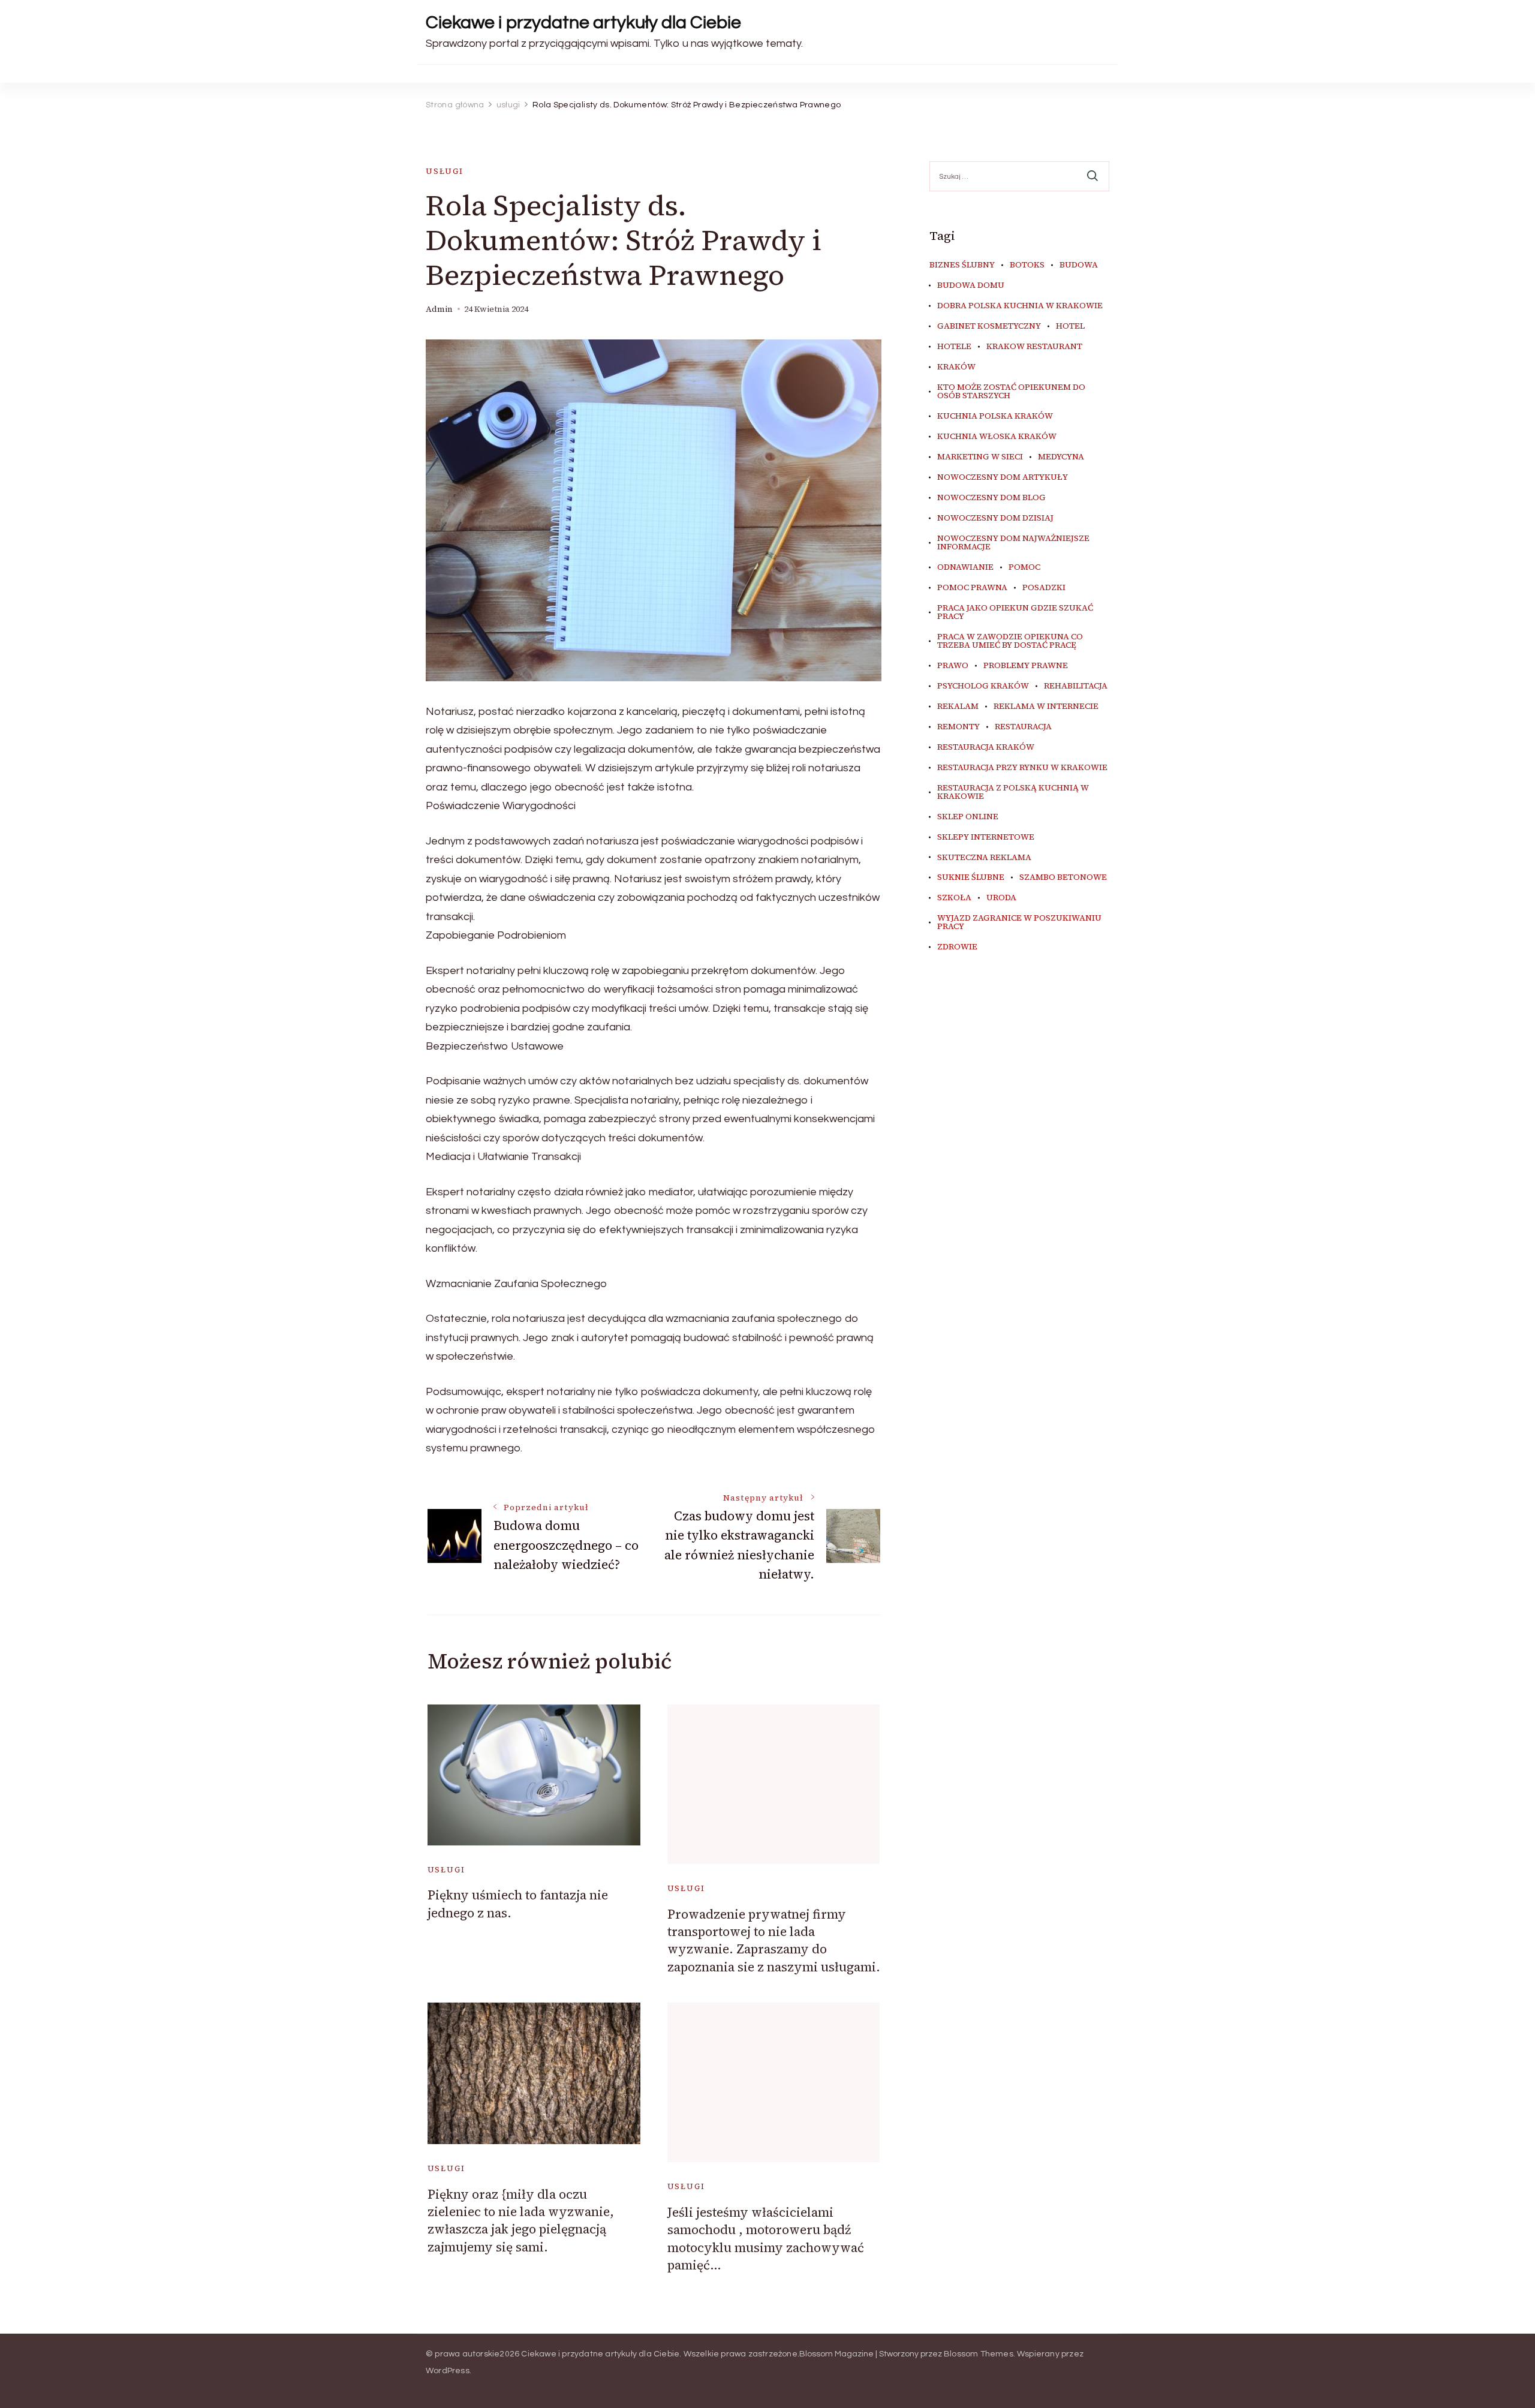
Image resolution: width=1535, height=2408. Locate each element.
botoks (1027, 265)
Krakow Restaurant (1034, 347)
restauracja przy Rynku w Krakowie (1022, 768)
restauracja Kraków (986, 747)
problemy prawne (1026, 666)
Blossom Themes (979, 2354)
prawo (953, 666)
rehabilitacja (1076, 686)
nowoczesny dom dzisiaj (995, 518)
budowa (1079, 265)
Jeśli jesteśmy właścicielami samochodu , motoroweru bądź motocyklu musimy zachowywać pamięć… (766, 2239)
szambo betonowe (1063, 877)
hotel (1070, 326)
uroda (1001, 898)
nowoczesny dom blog (991, 498)
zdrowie (957, 947)
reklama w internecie (1046, 707)
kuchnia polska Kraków (995, 416)
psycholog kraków (983, 686)
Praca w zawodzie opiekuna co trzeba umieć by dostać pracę (1010, 641)
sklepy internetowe (986, 837)
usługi (445, 171)
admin (439, 309)
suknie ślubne (971, 877)
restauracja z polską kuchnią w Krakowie (1013, 792)
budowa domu (971, 285)
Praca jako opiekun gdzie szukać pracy (1015, 612)
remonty (958, 727)
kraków (956, 367)
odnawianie (965, 567)
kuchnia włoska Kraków (997, 437)
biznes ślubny (962, 265)
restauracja (1023, 727)
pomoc (1024, 567)
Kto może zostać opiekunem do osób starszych (1011, 392)
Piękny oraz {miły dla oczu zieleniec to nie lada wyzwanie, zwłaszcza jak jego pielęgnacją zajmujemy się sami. (521, 2221)
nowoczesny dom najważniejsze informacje (1013, 543)
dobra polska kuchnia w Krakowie (1020, 306)
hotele (954, 347)
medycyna (1061, 457)
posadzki (1044, 588)
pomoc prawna (972, 588)
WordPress (448, 2371)
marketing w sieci (980, 457)
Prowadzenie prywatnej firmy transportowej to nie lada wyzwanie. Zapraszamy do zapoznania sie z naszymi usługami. (774, 1940)
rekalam (958, 707)
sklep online (968, 817)
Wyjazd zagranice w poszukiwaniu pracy (1019, 922)
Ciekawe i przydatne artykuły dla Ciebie (583, 22)
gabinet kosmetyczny (989, 326)
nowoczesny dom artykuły (1003, 477)
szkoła (954, 898)
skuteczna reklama (984, 858)
